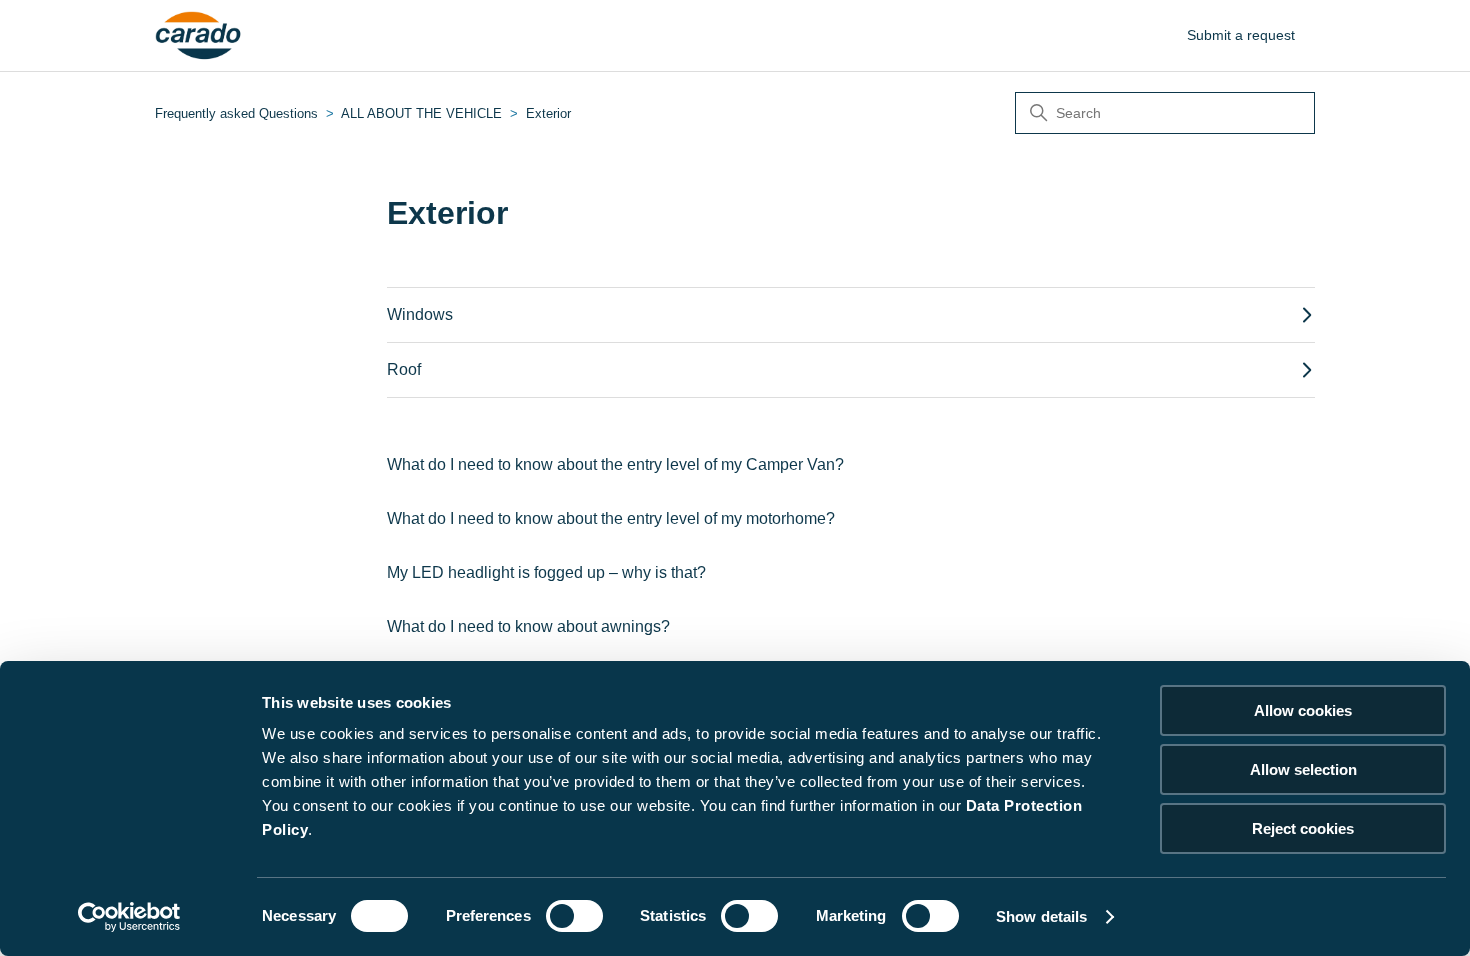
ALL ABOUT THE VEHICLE (421, 113)
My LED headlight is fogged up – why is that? (546, 572)
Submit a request (1241, 35)
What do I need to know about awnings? (528, 626)
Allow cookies (1303, 710)
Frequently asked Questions (236, 113)
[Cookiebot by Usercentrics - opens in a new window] (129, 917)
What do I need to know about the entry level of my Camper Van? (615, 464)
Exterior (548, 113)
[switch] (574, 916)
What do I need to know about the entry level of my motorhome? (611, 518)
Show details (1041, 916)
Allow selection (1303, 769)
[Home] (198, 36)
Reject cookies (1303, 828)
